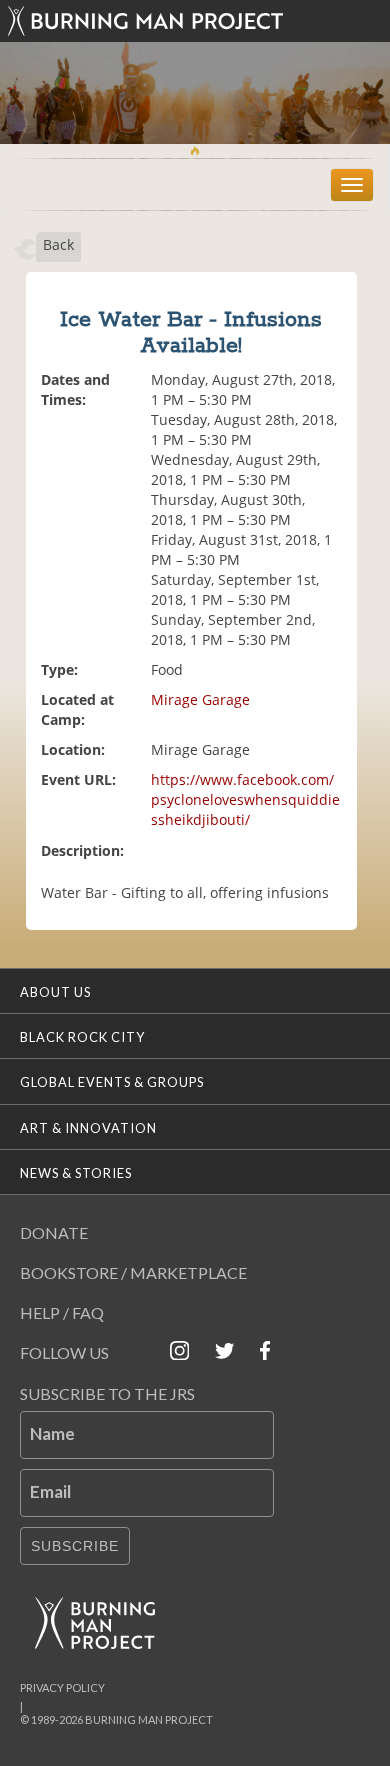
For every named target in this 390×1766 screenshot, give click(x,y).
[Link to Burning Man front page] (195, 21)
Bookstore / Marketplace (133, 1272)
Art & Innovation (88, 1128)
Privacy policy (62, 1687)
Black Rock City (82, 1037)
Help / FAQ (62, 1312)
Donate (54, 1232)
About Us (55, 992)
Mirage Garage (200, 699)
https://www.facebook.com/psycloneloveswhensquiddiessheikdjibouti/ (245, 799)
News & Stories (76, 1173)
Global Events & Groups (112, 1082)
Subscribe (75, 1546)
